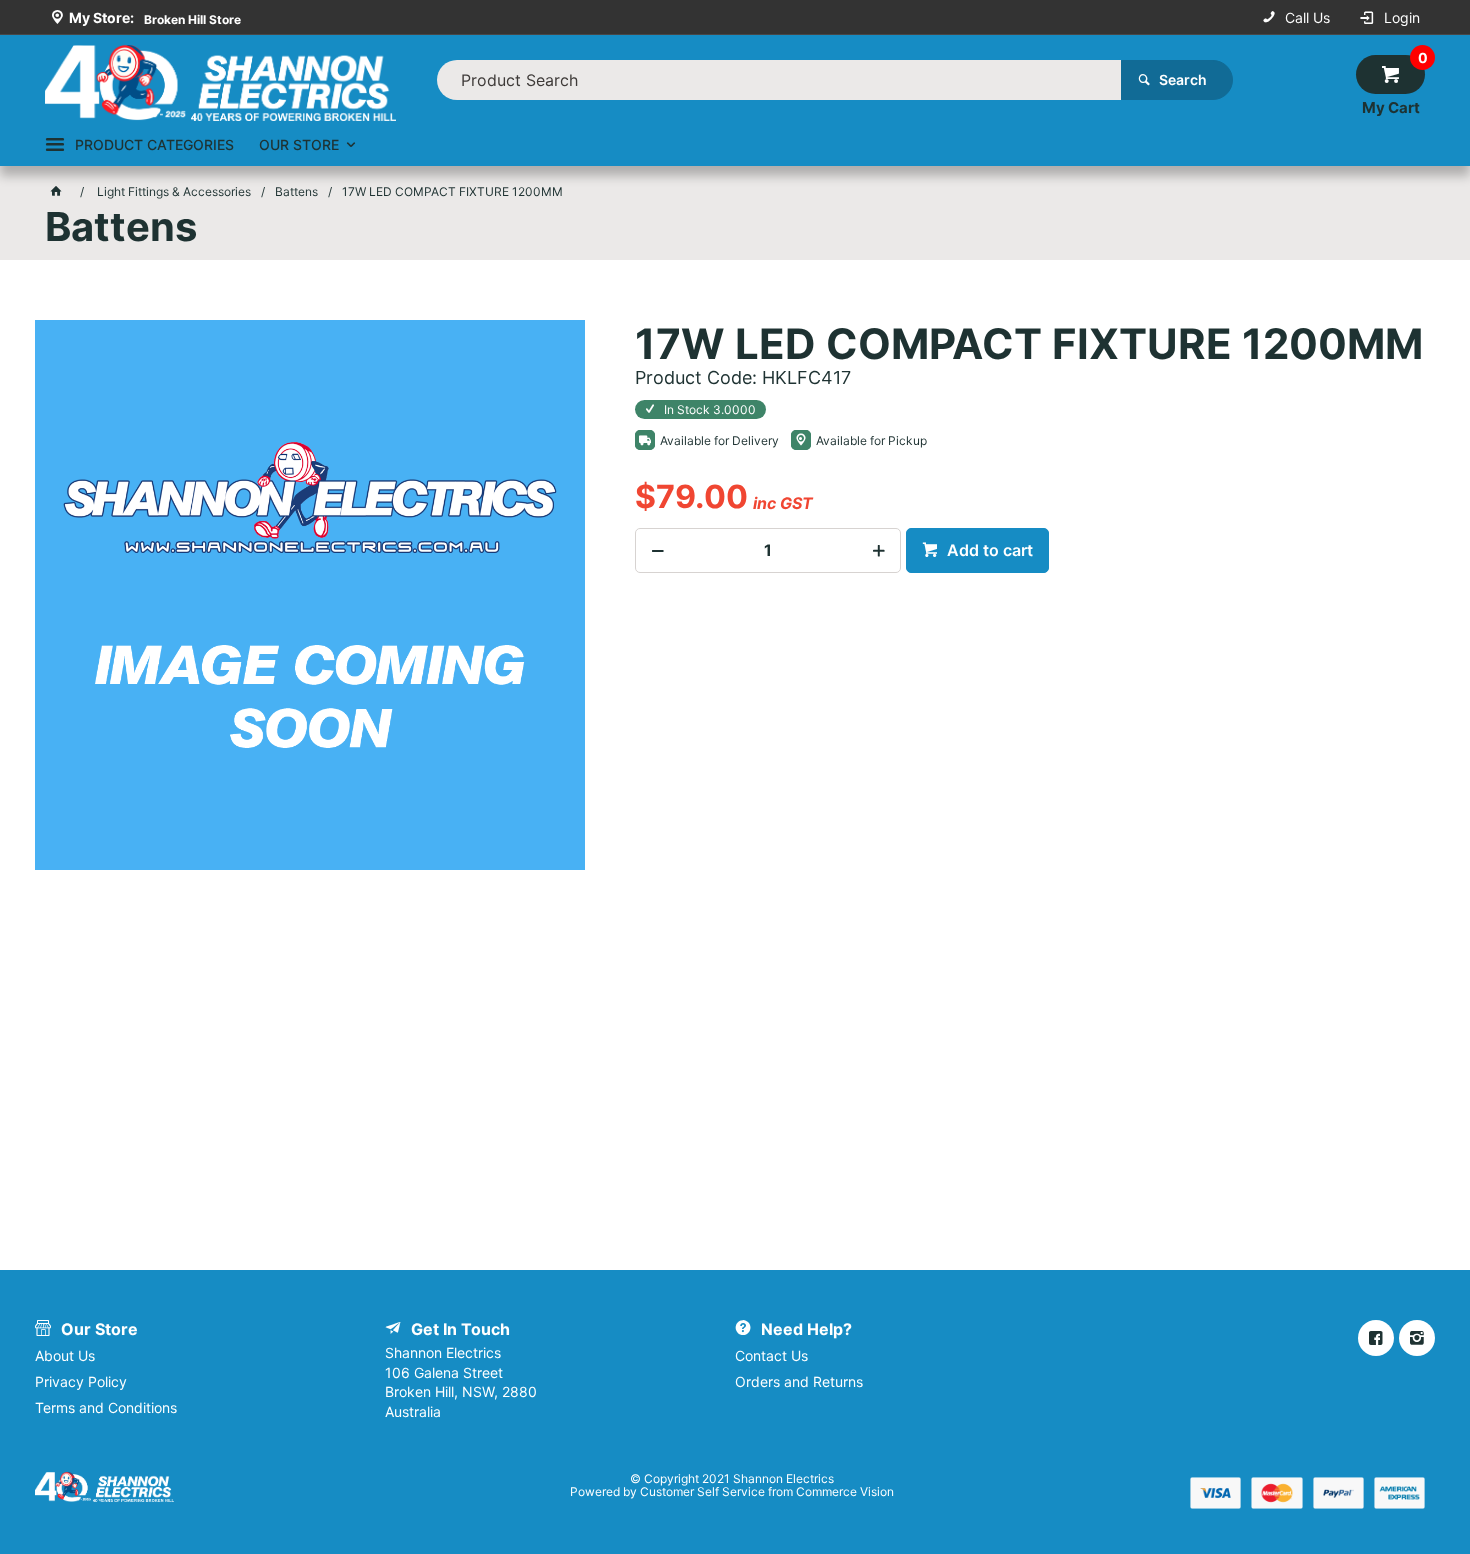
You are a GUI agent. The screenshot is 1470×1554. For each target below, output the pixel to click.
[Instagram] (1417, 1338)
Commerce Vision (845, 1491)
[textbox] (779, 80)
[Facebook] (1376, 1338)
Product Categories (154, 144)
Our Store (299, 144)
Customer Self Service (702, 1491)
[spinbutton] (768, 550)
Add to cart (988, 550)
